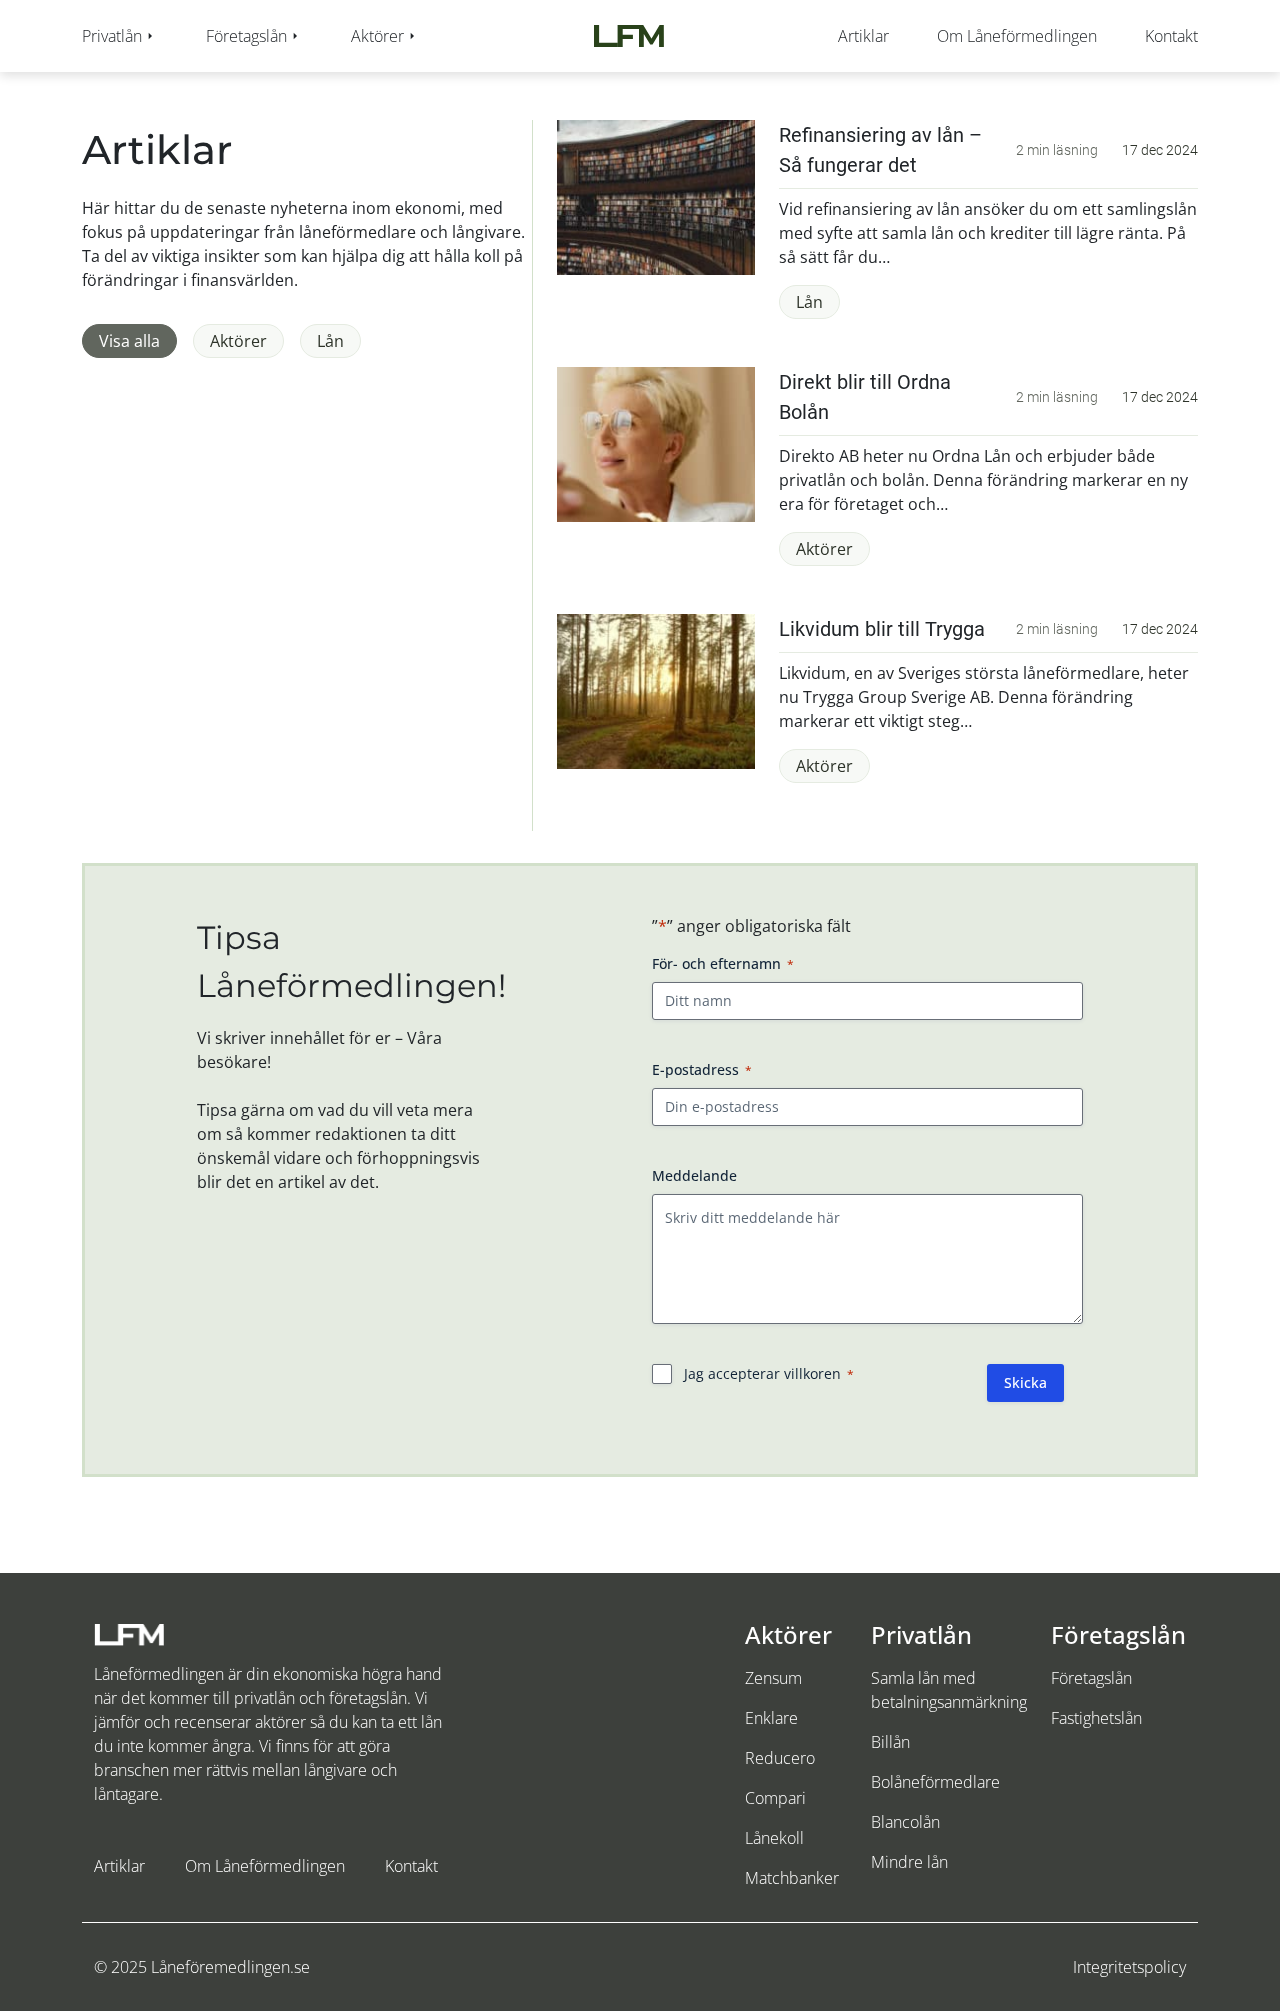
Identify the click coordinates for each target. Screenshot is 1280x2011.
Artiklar (119, 1866)
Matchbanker (792, 1878)
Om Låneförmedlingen (265, 1866)
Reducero (780, 1758)
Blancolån (905, 1822)
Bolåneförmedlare (935, 1782)
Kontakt (411, 1866)
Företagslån (1091, 1678)
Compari (775, 1798)
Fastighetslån (1096, 1718)
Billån (890, 1742)
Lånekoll (774, 1838)
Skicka (1025, 1382)
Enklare (771, 1718)
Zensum (773, 1678)
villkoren (812, 1373)
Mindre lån (909, 1862)
